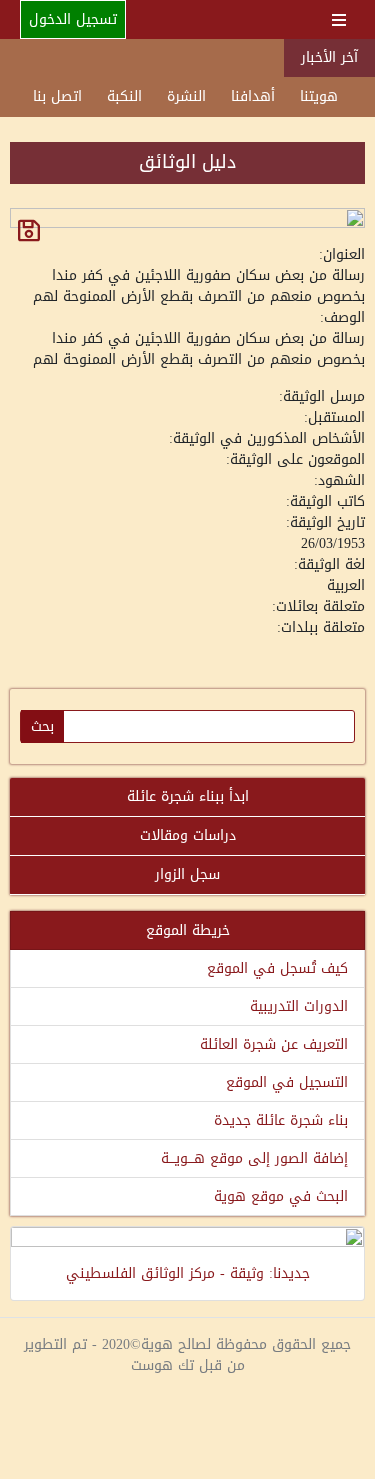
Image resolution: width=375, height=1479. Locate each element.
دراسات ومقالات (188, 835)
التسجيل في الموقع (287, 1082)
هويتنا (319, 96)
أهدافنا (253, 96)
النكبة (124, 96)
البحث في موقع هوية (281, 1196)
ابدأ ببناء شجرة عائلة (188, 796)
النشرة (186, 96)
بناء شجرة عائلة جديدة (281, 1120)
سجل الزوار (187, 874)
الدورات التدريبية (299, 1006)
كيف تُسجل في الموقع (277, 968)
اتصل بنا (57, 96)
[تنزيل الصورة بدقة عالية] (29, 230)
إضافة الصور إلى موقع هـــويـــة (254, 1158)
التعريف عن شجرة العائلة (274, 1044)
